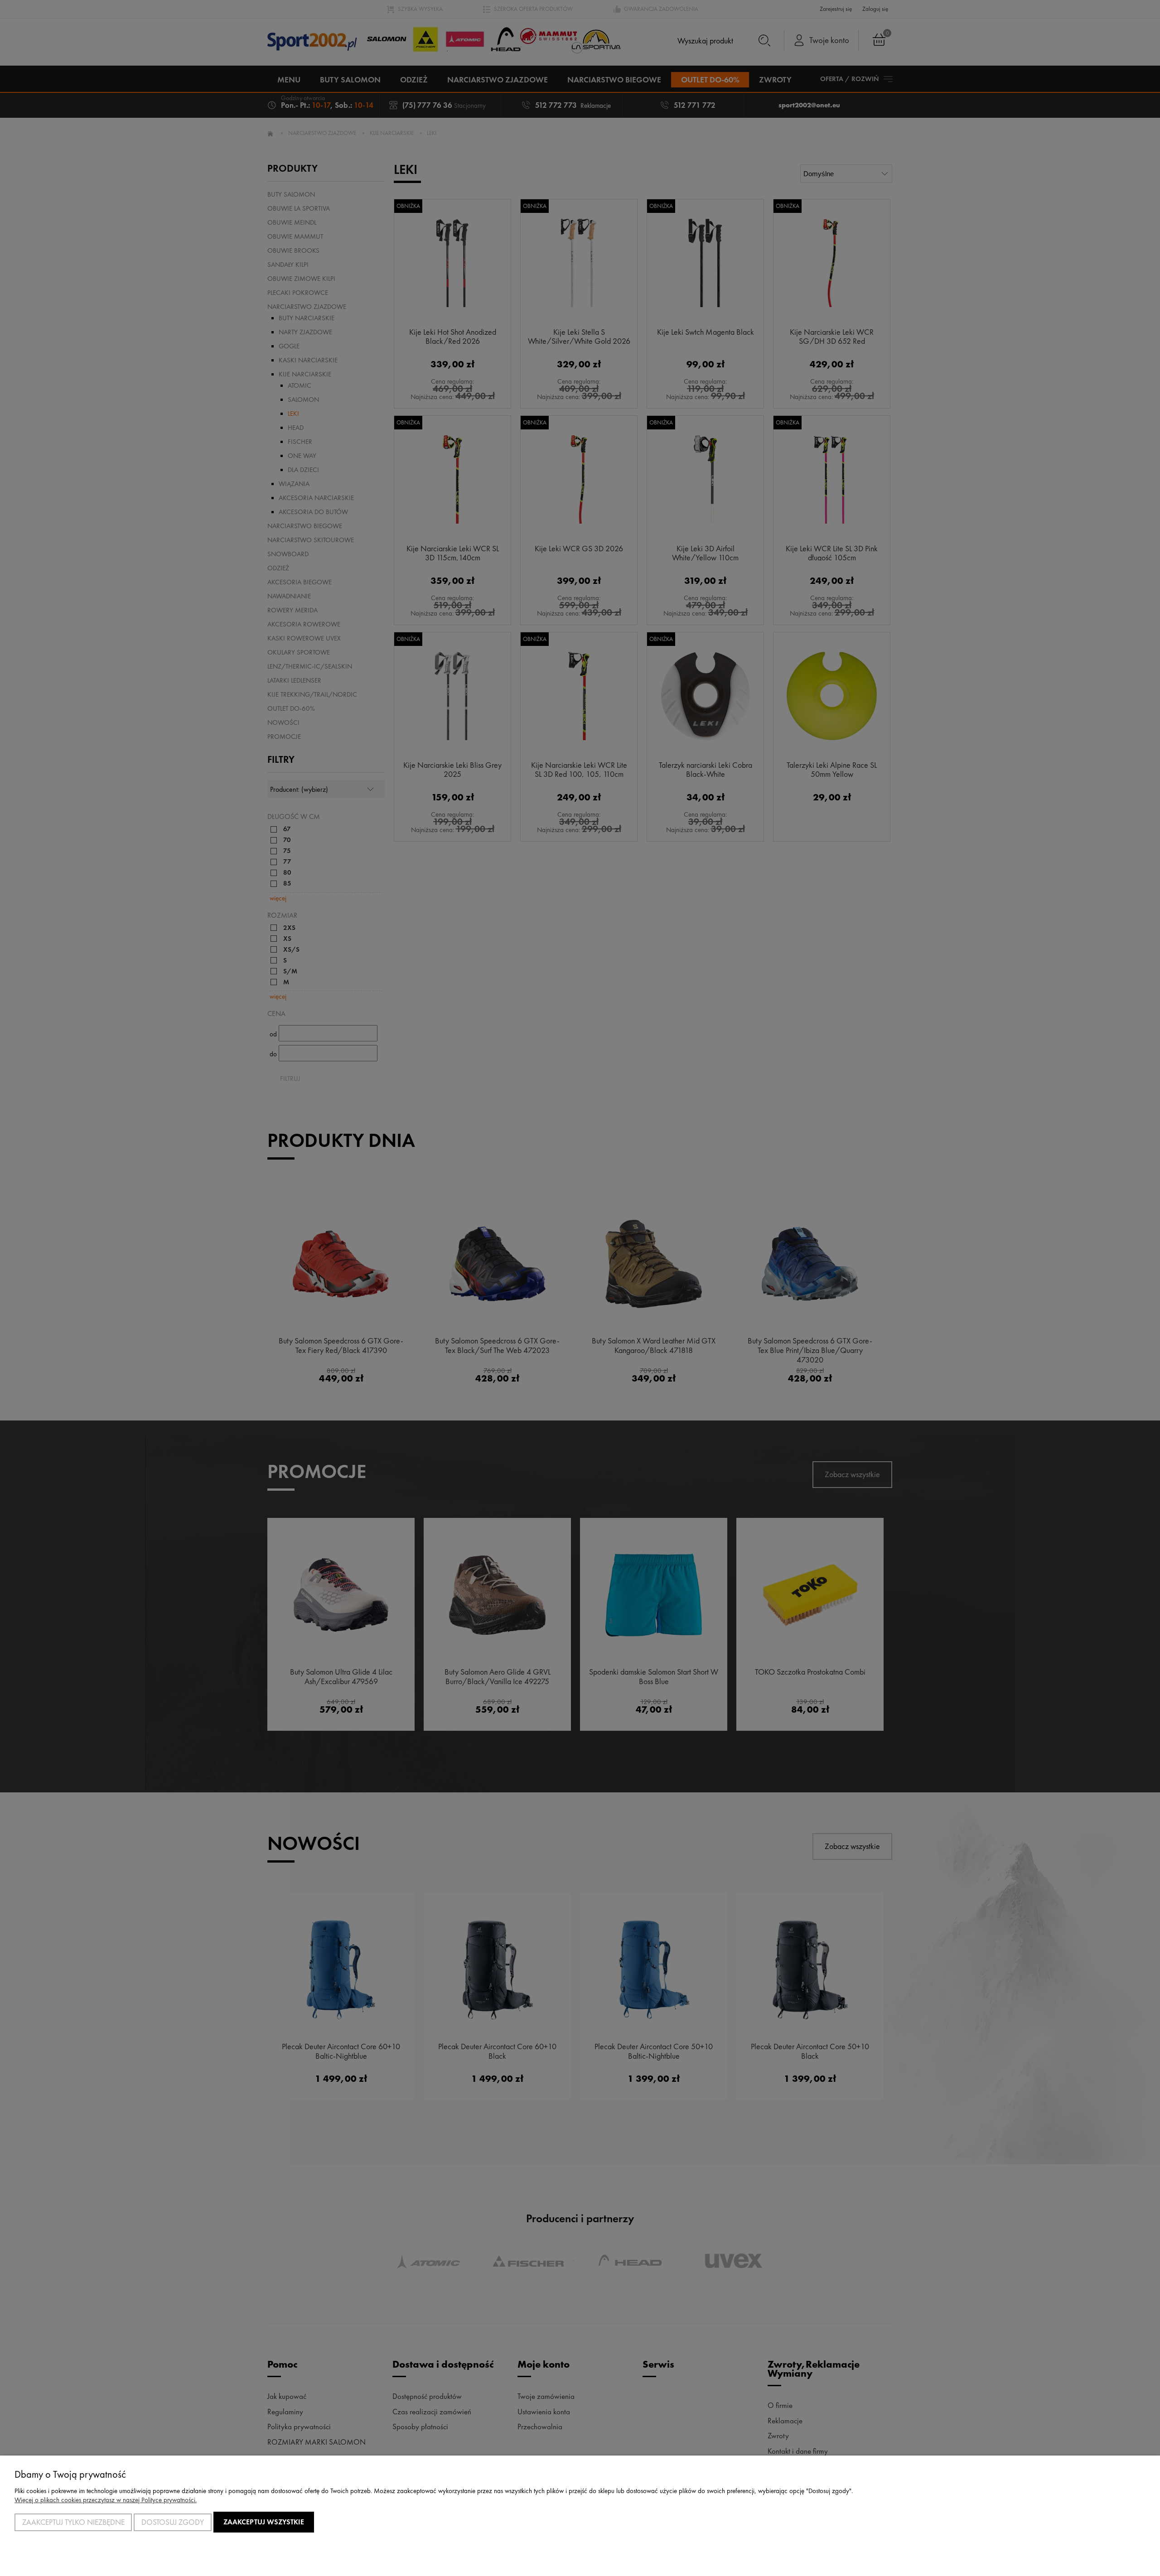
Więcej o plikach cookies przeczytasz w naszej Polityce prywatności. (106, 2500)
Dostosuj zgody (173, 2522)
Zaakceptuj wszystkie (264, 2522)
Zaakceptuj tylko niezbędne (73, 2522)
